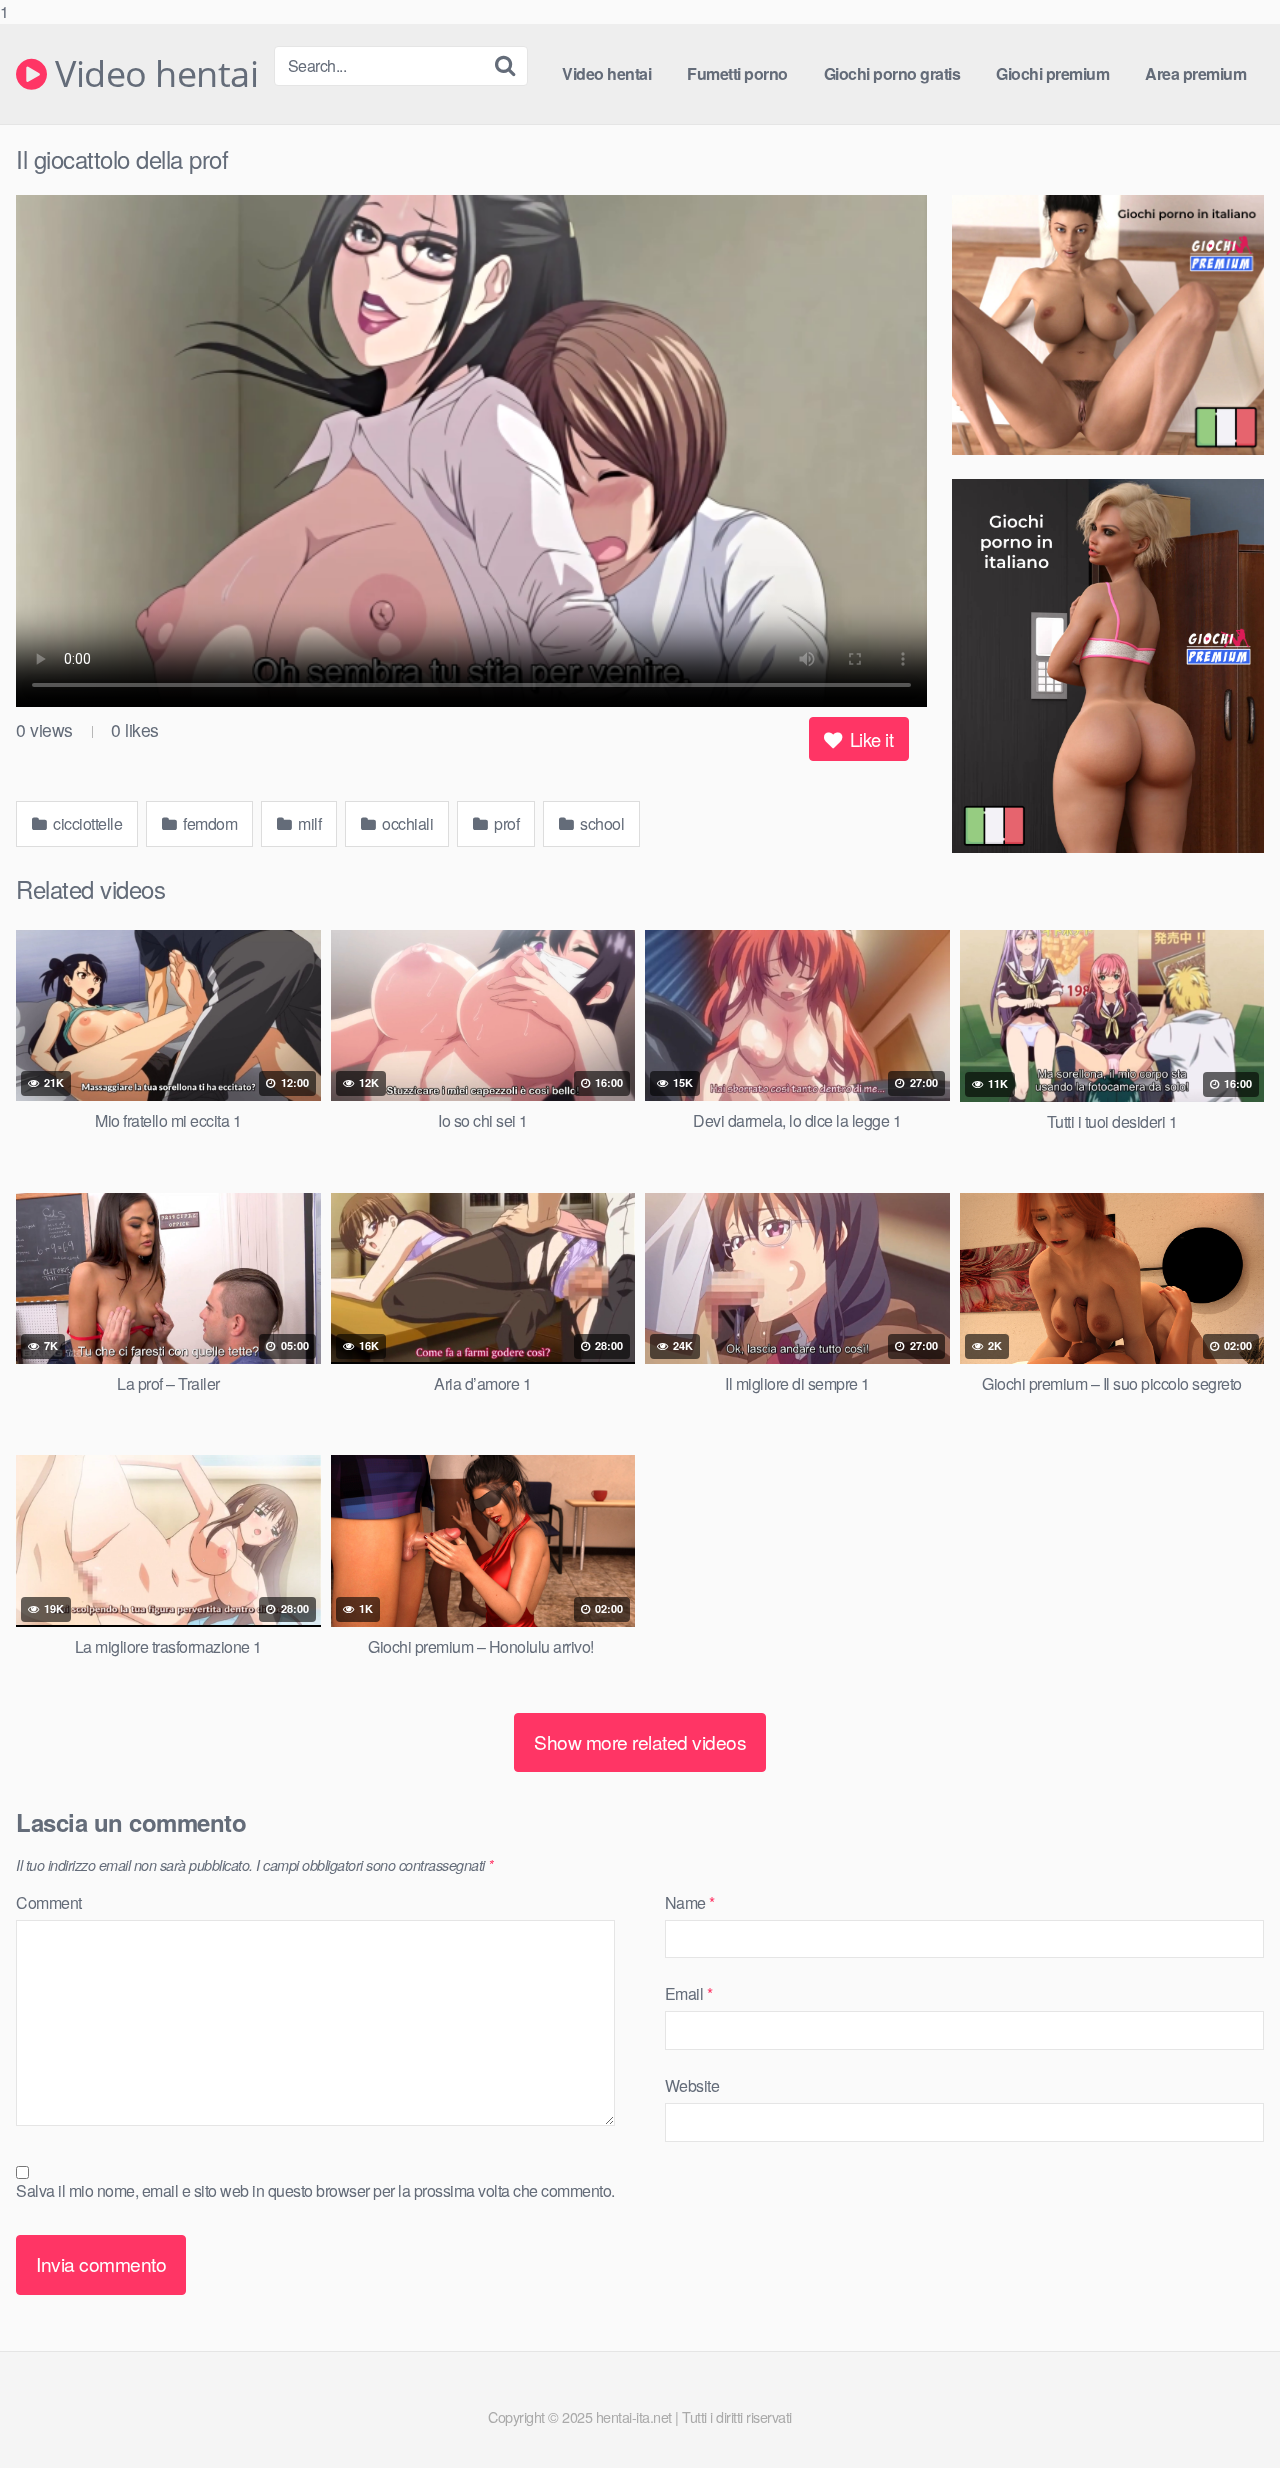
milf (308, 823)
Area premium (1195, 73)
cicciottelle (86, 823)
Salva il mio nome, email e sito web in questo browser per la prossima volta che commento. (315, 2190)
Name (690, 1902)
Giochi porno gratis (892, 73)
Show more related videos (640, 1741)
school (601, 823)
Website (692, 2085)
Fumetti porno (737, 73)
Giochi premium (1052, 73)
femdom (209, 823)
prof (505, 823)
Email (689, 1993)
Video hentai (152, 74)
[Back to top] (1225, 2412)
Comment (49, 1902)
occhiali (406, 823)
